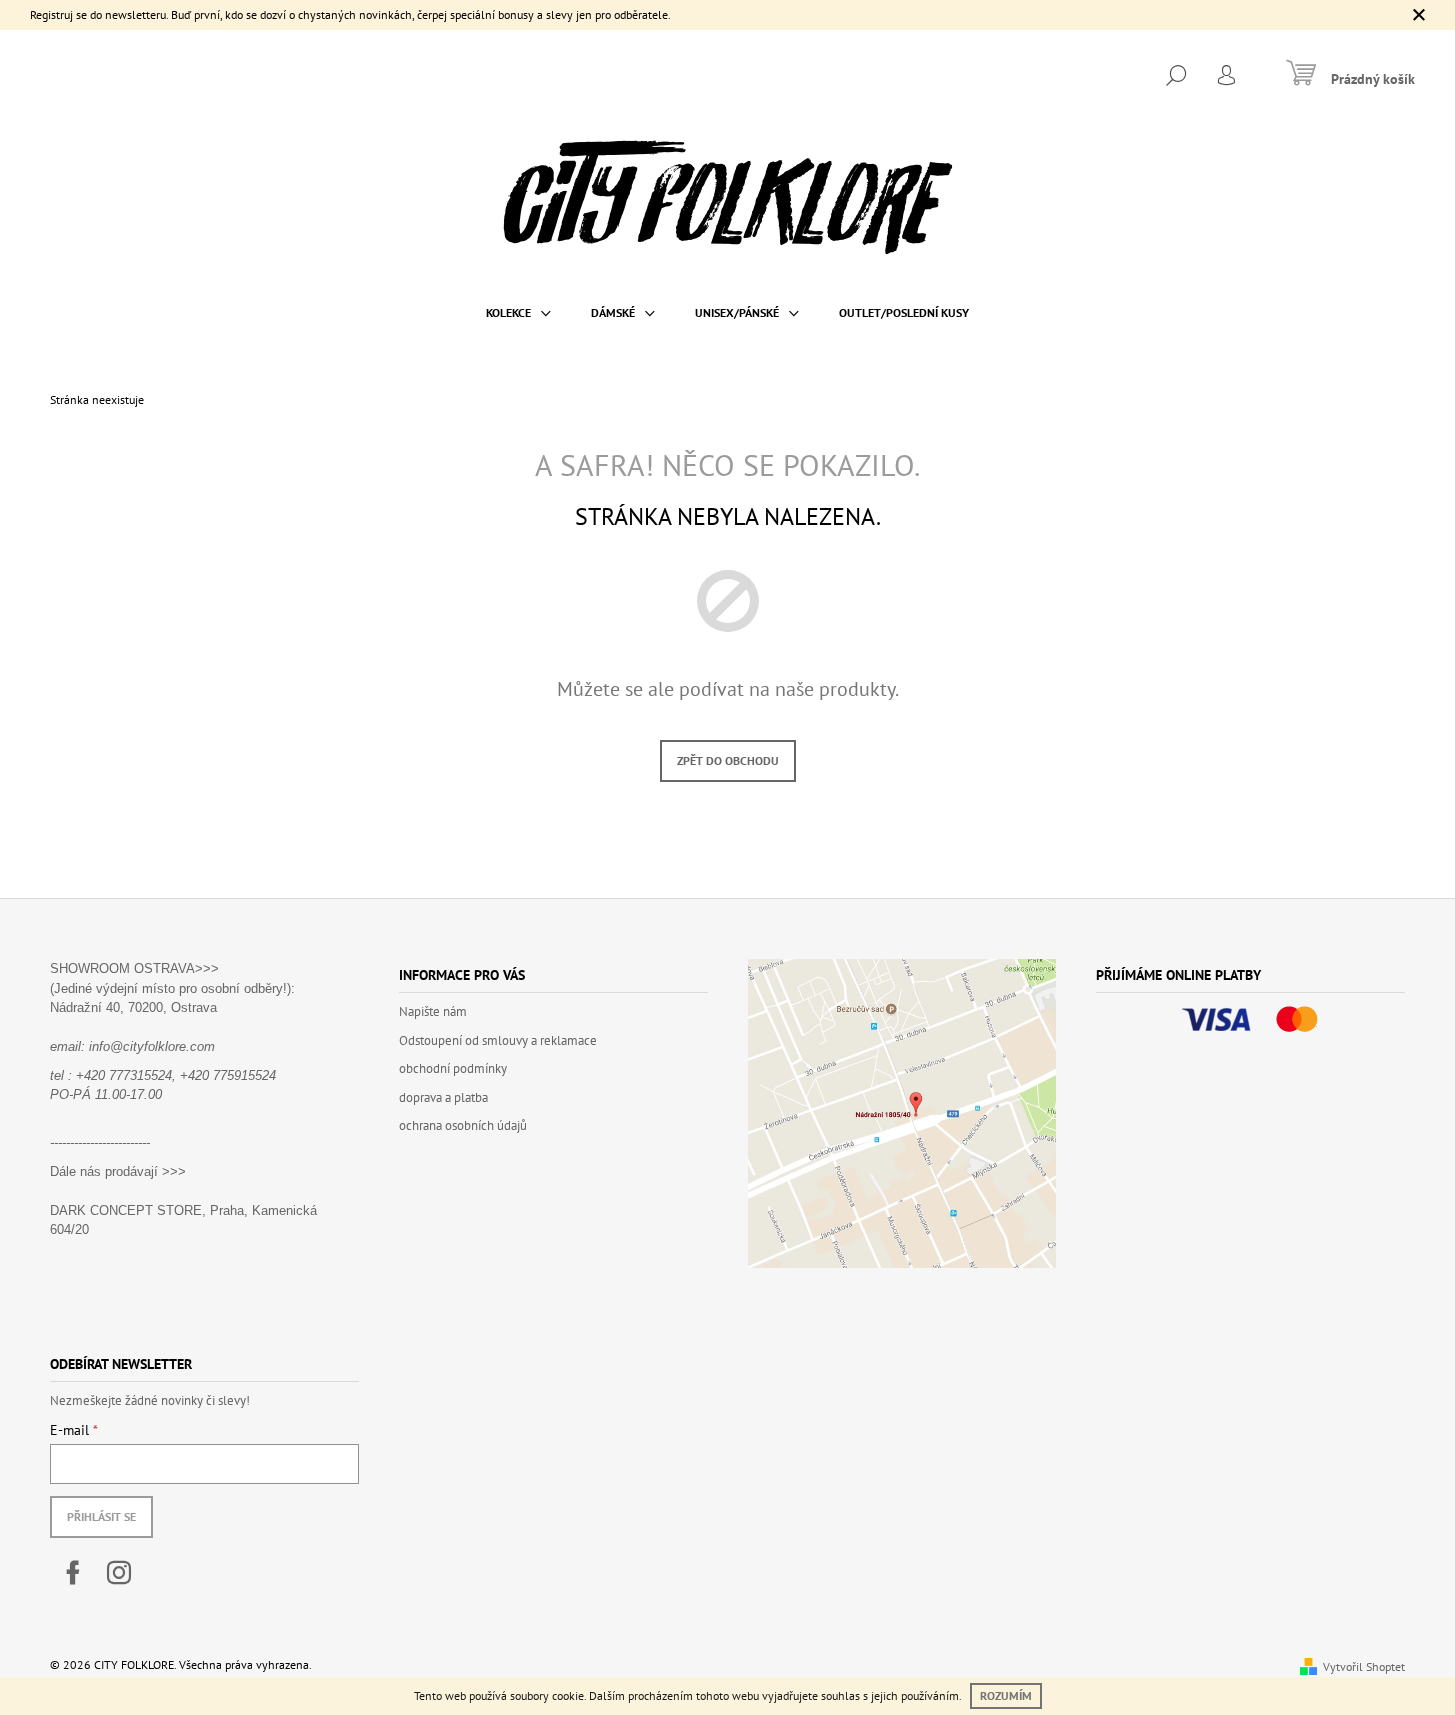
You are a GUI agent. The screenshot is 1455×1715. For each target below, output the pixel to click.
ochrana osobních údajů (463, 1125)
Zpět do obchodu (728, 760)
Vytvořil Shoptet (1364, 1666)
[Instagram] (119, 1573)
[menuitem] (518, 313)
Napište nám (433, 1011)
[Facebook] (73, 1573)
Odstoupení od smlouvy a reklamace (498, 1040)
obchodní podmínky (453, 1068)
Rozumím (1006, 1695)
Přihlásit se (101, 1516)
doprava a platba (443, 1097)
